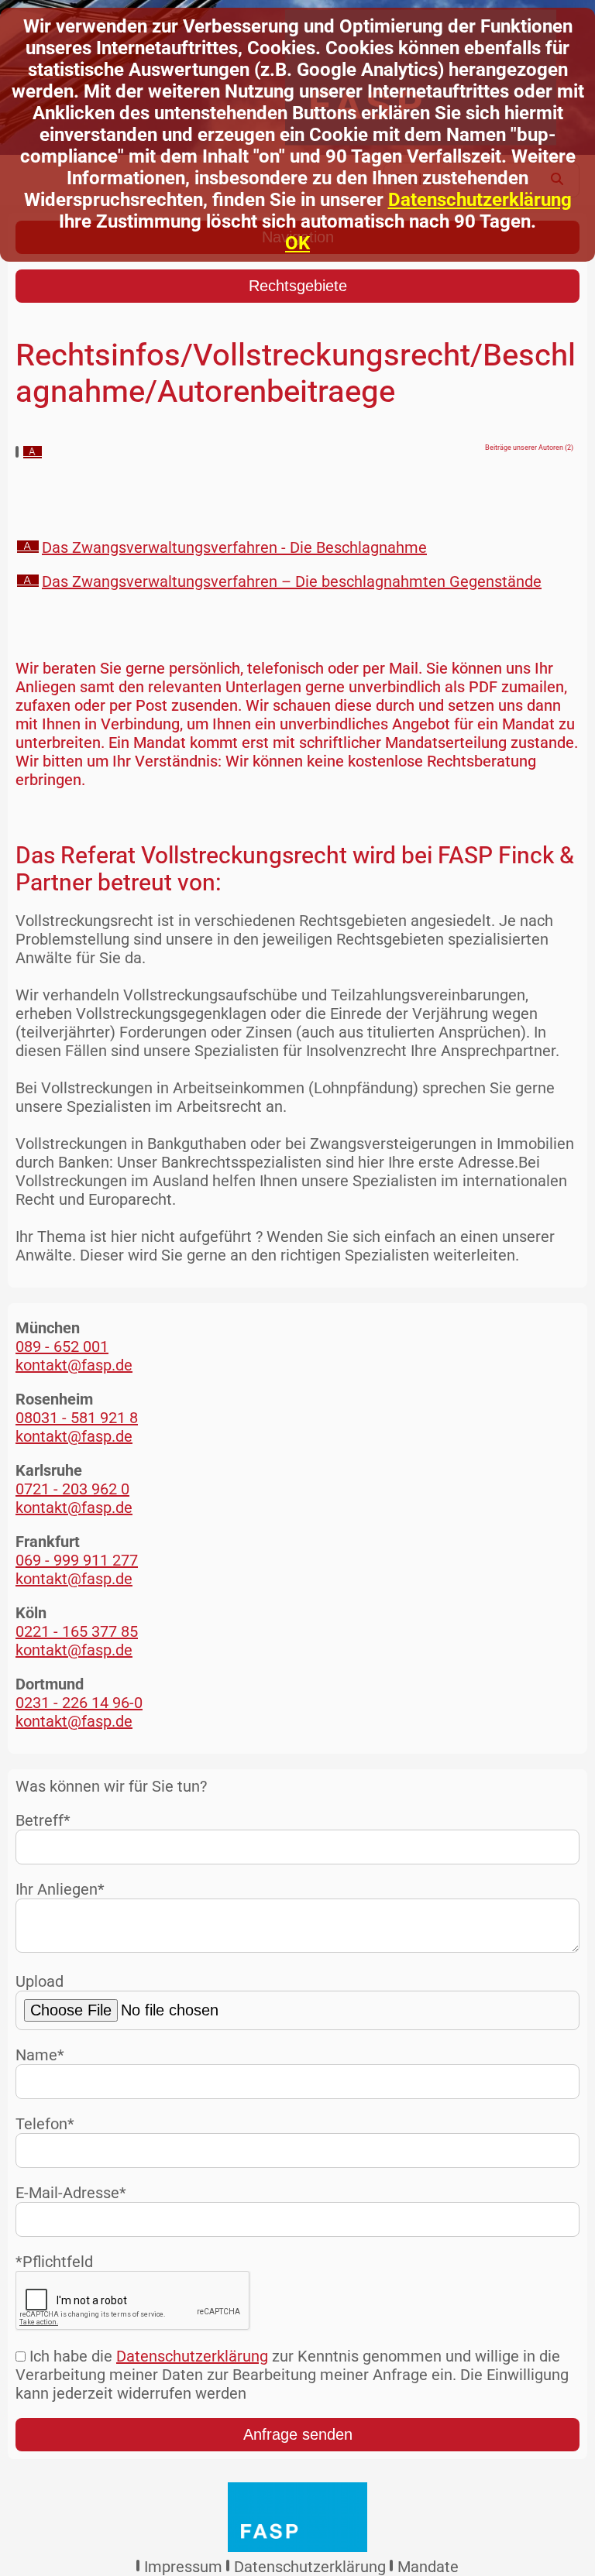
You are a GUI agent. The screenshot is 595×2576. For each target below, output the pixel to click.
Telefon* (45, 2124)
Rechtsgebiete (298, 286)
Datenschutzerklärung (480, 200)
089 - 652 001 (62, 1346)
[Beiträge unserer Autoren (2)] (33, 453)
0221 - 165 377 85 (77, 1631)
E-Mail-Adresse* (71, 2193)
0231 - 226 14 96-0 (79, 1703)
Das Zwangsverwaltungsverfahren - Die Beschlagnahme (234, 547)
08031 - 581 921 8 (77, 1418)
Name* (40, 2055)
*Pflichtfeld (54, 2262)
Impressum (183, 2567)
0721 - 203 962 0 (72, 1489)
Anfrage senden (298, 2434)
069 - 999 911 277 (77, 1560)
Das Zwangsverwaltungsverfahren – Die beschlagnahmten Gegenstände (292, 581)
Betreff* (43, 1820)
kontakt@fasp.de (74, 1365)
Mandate (428, 2567)
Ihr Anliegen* (60, 1889)
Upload (40, 1981)
